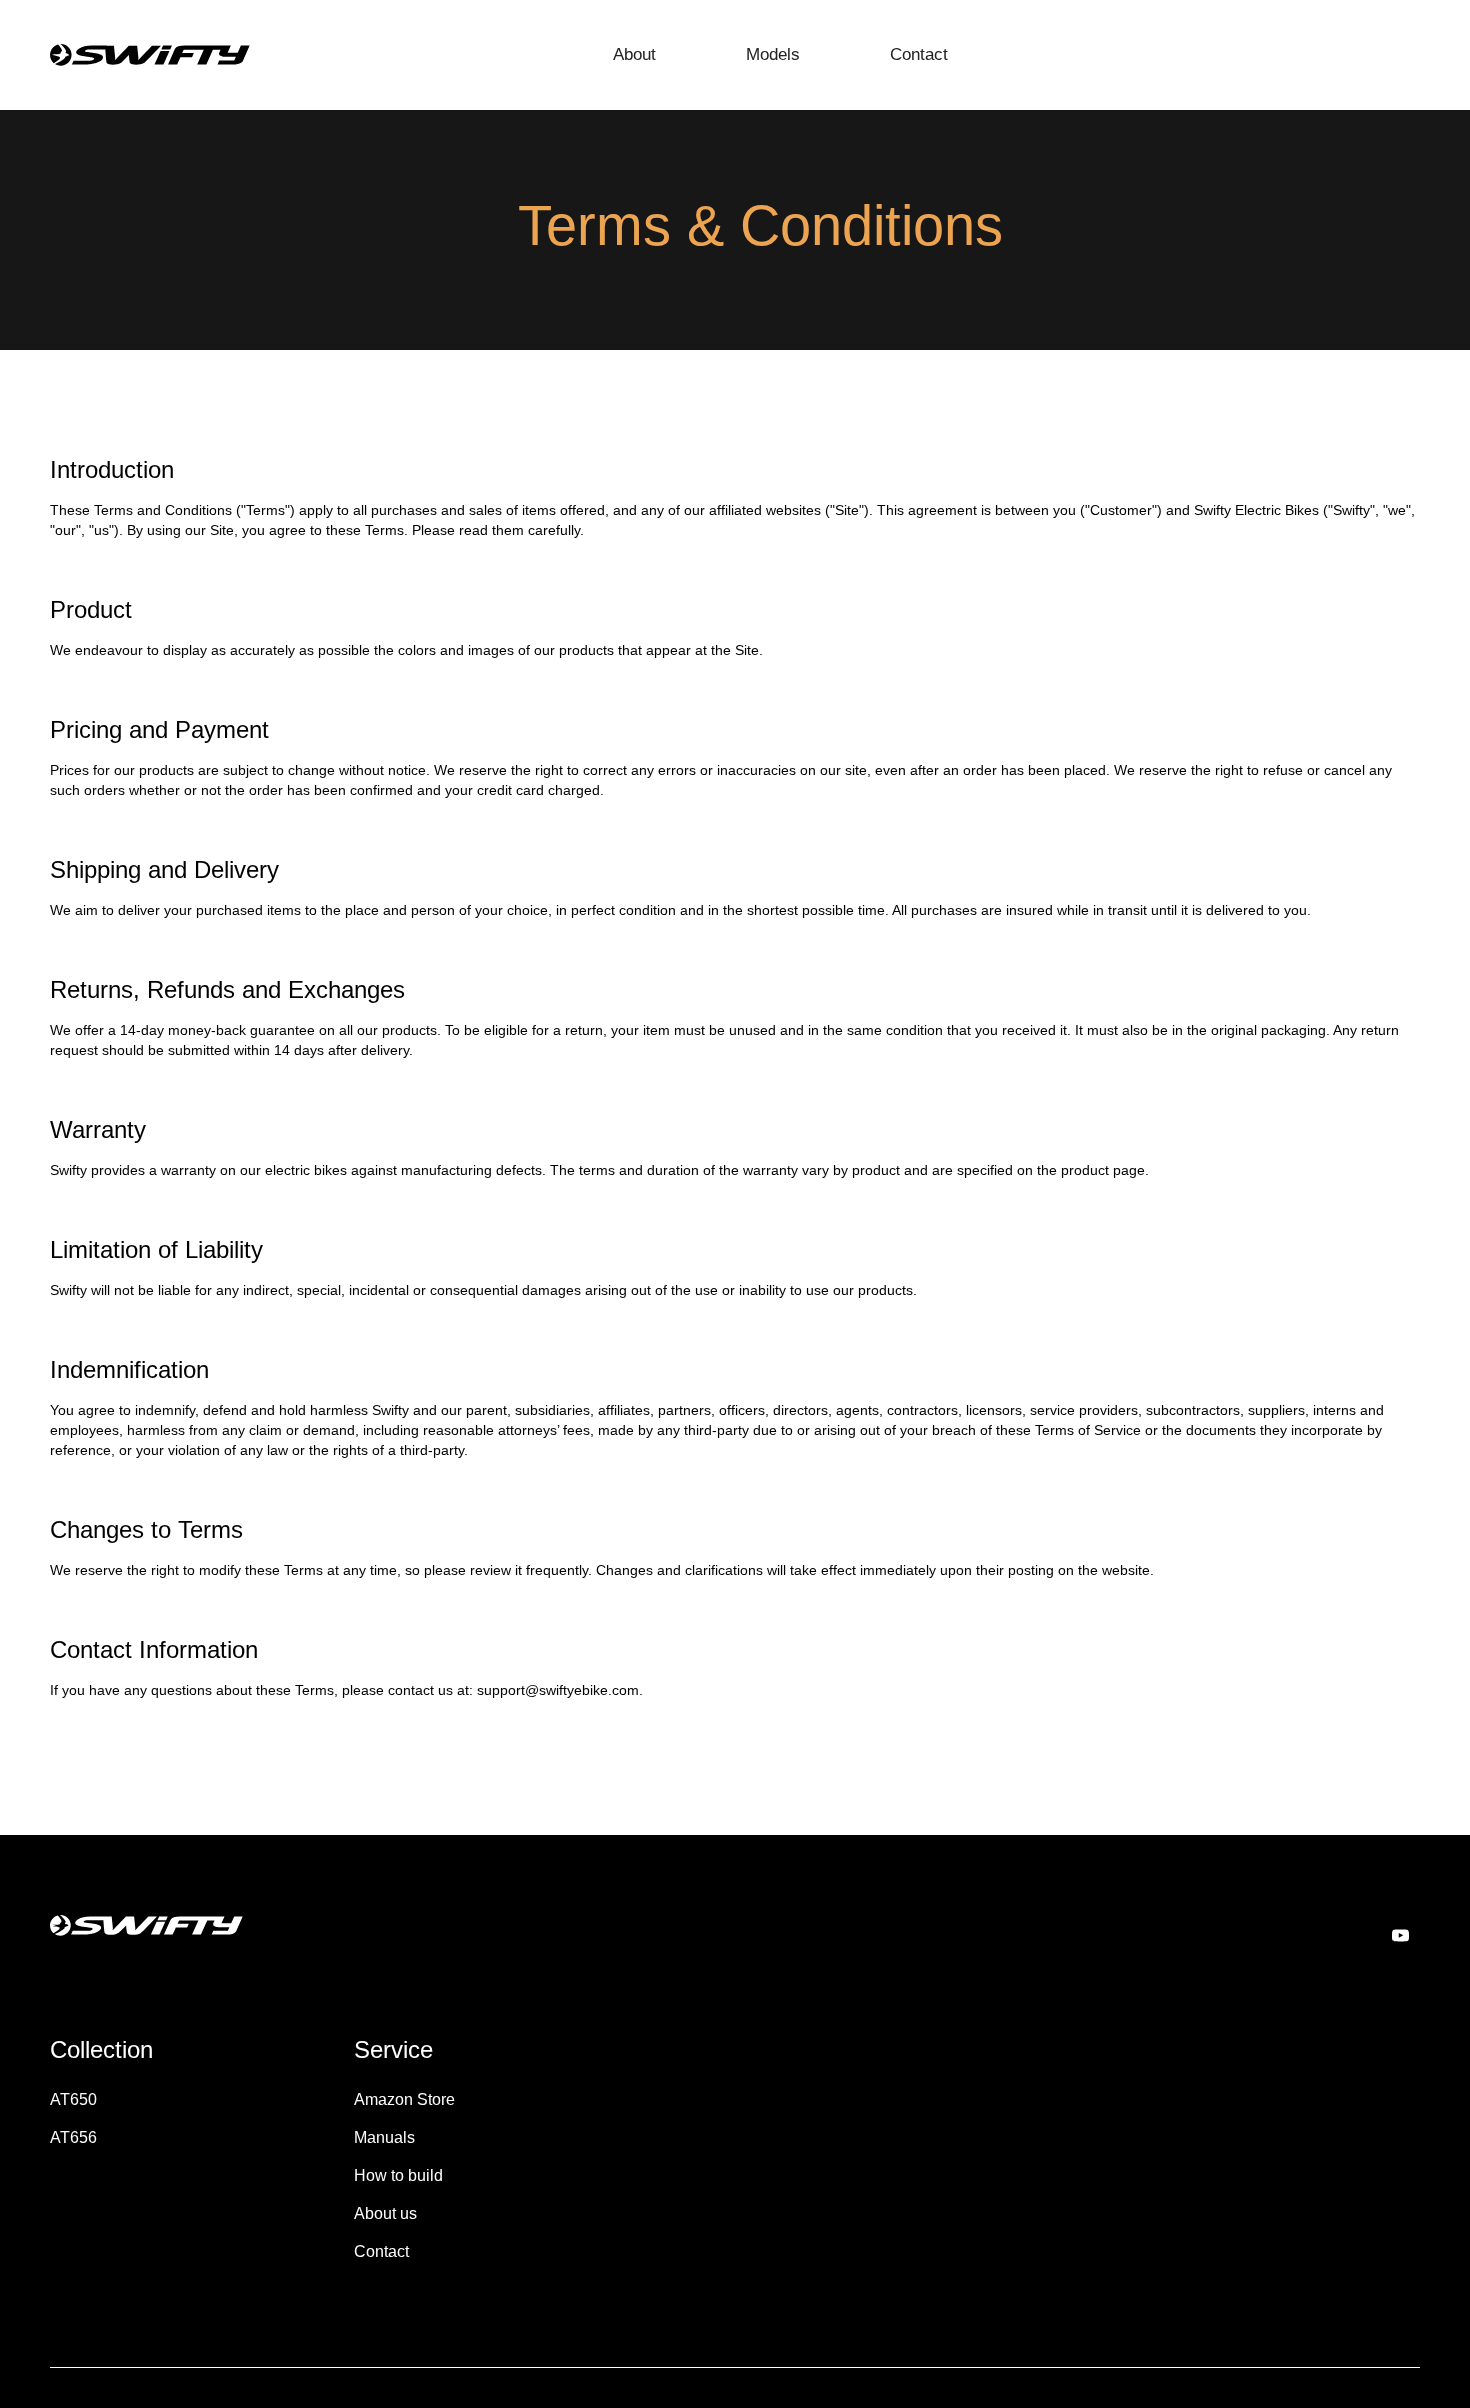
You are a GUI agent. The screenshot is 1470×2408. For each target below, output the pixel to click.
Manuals (384, 2137)
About (634, 54)
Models (773, 54)
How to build (398, 2175)
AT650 (73, 2099)
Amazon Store (404, 2099)
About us (385, 2213)
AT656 (73, 2137)
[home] (150, 55)
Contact (919, 54)
